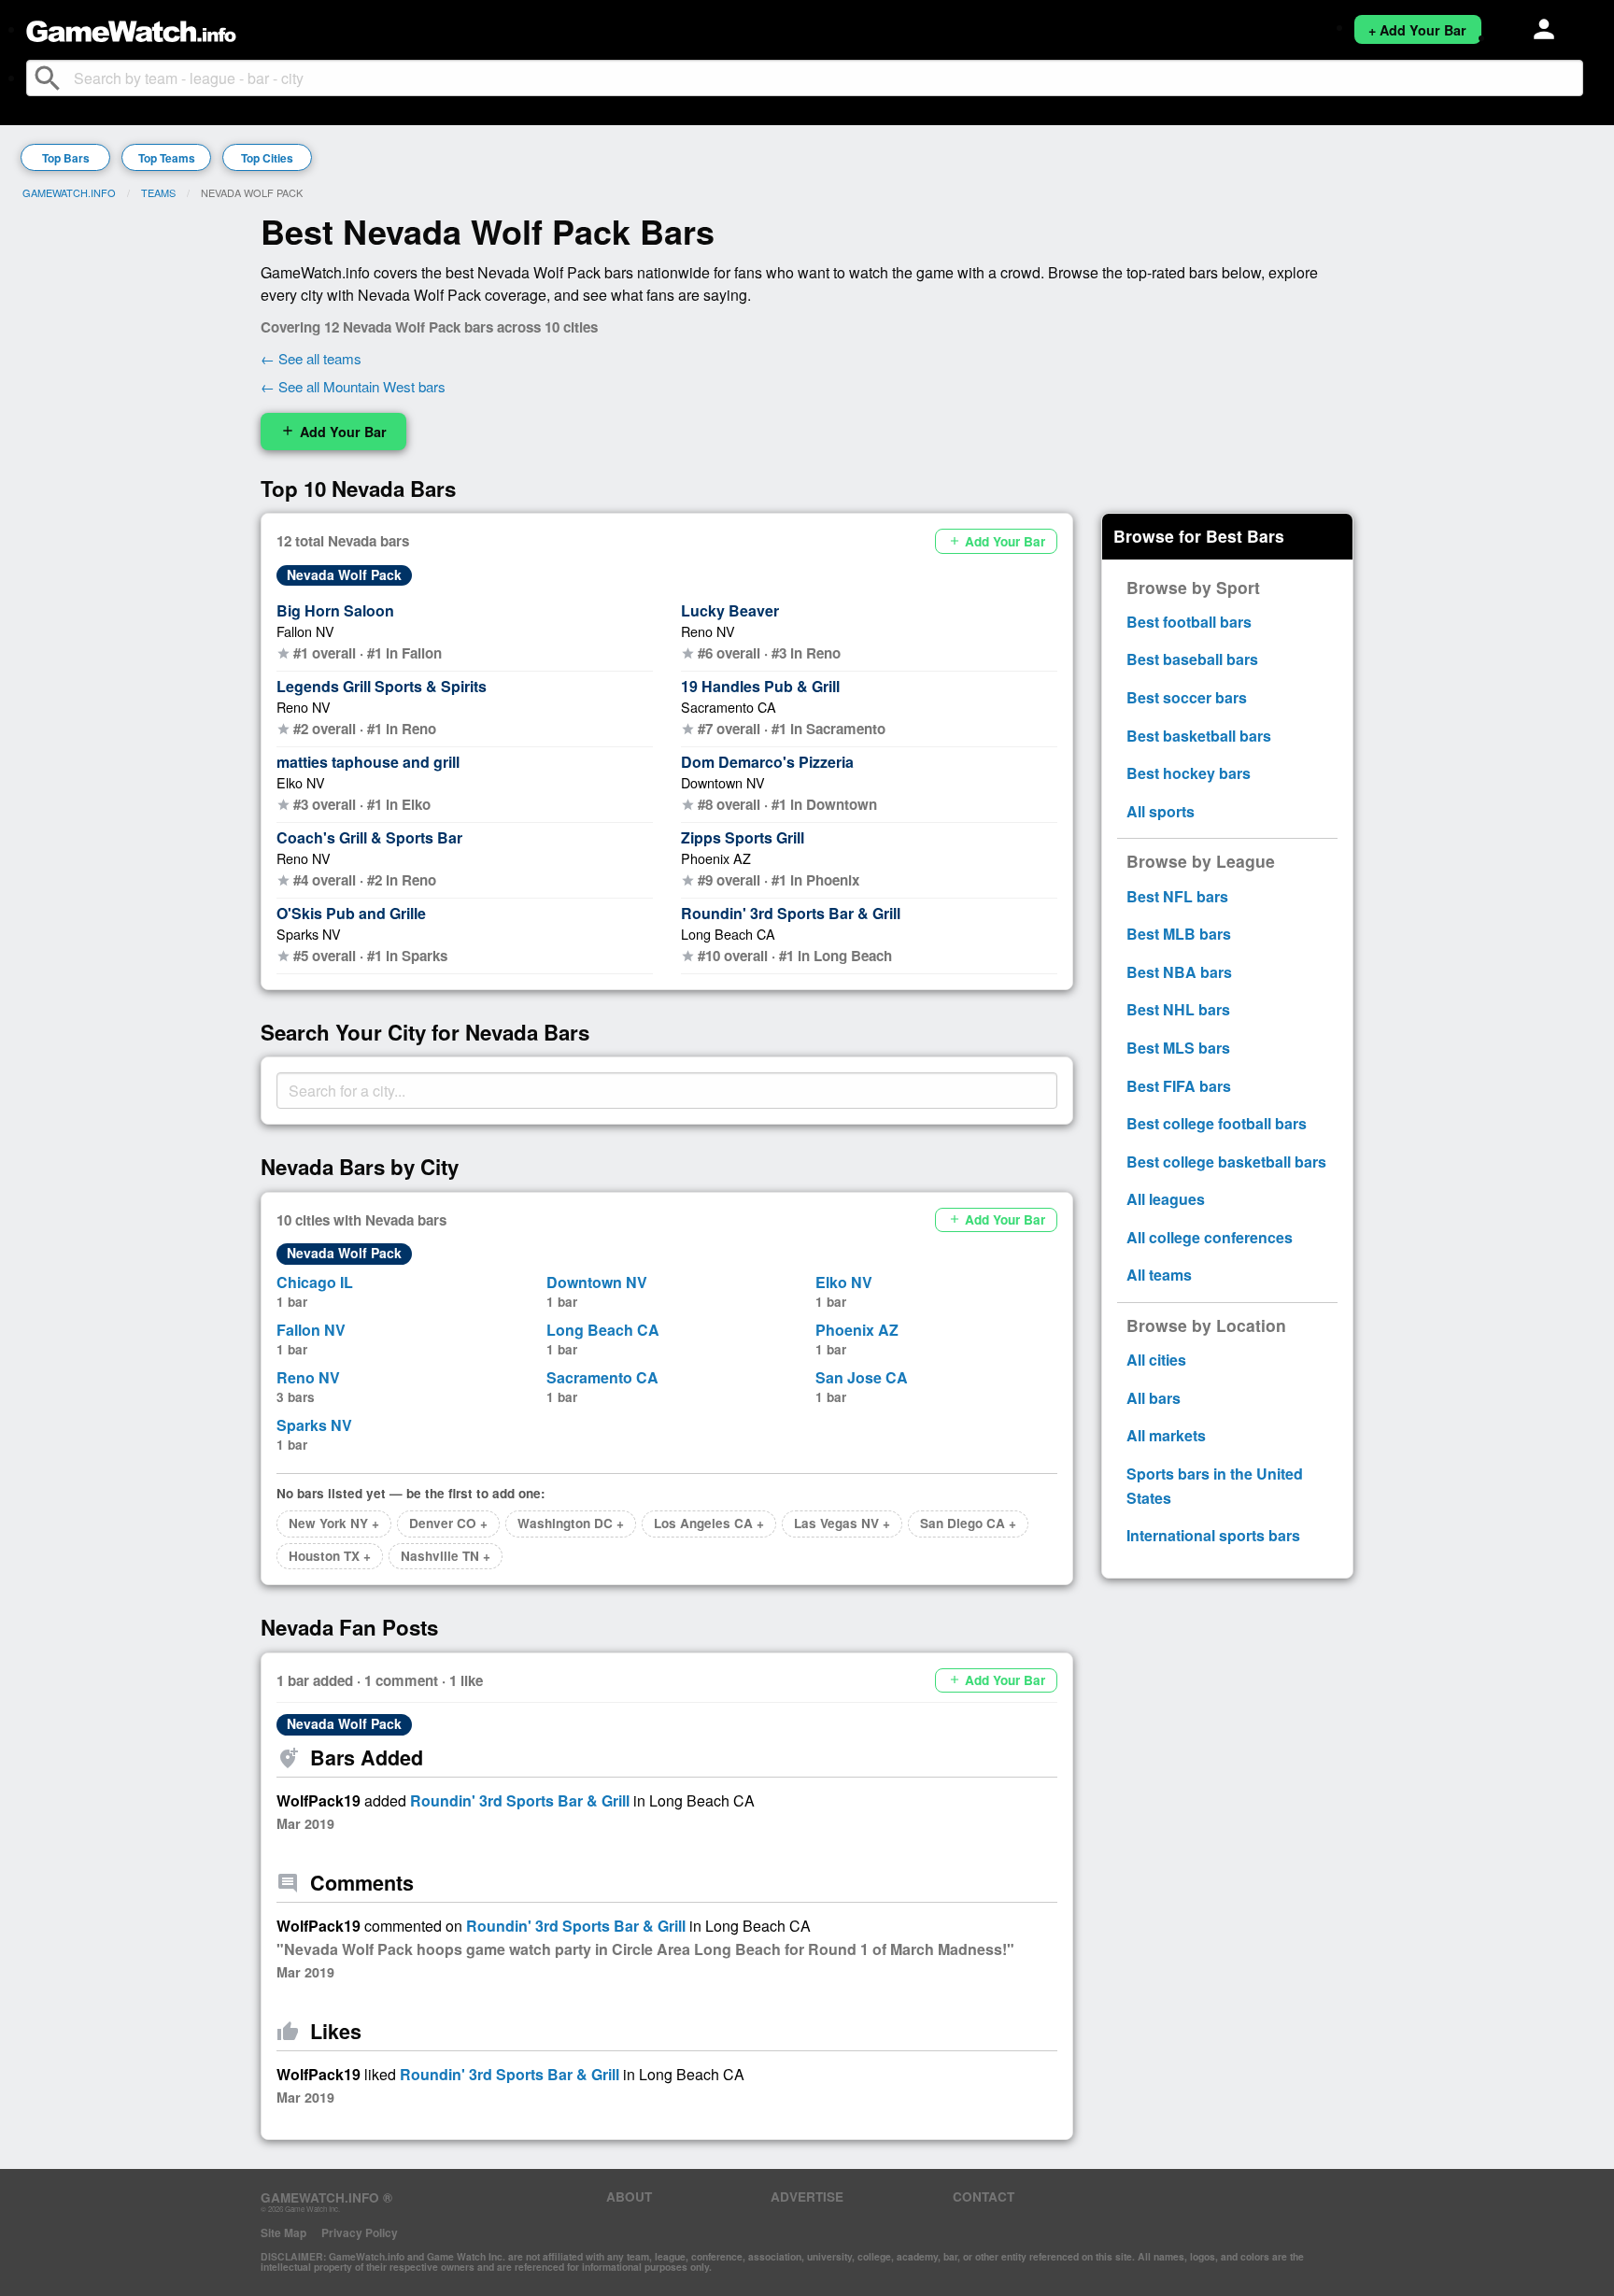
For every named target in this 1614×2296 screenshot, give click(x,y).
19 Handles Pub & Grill (760, 686)
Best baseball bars (1192, 659)
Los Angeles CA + (709, 1523)
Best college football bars (1217, 1123)
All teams (1159, 1275)
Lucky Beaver (730, 610)
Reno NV (304, 707)
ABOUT (629, 2197)
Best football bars (1189, 622)
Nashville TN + (446, 1556)
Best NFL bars (1177, 896)
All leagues (1166, 1199)
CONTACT (984, 2197)
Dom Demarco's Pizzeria (767, 762)
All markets (1166, 1435)
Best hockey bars (1189, 773)
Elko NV (301, 782)
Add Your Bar (333, 432)
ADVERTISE (807, 2197)
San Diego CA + (968, 1523)
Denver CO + (448, 1523)
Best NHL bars (1178, 1009)
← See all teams (311, 358)
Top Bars (66, 158)
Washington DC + (571, 1523)
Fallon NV (305, 631)
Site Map (283, 2232)
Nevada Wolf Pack (344, 574)
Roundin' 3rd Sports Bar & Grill (791, 913)
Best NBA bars (1179, 972)
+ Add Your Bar (1417, 30)
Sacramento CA (729, 707)
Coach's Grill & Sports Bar (369, 837)
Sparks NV (309, 934)
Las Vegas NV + (842, 1523)
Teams (158, 192)
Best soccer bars (1187, 697)
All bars (1154, 1398)
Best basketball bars (1199, 736)
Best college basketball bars (1226, 1162)
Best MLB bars (1179, 934)
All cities (1156, 1360)
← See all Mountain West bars (353, 386)
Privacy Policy (360, 2232)
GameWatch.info (69, 192)
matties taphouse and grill (368, 762)
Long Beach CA (728, 934)
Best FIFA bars (1179, 1086)
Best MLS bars (1178, 1048)
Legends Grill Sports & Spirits (382, 686)
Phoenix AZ (716, 858)
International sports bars (1213, 1535)
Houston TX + (330, 1556)
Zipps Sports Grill (743, 837)
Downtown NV (723, 782)
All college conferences (1210, 1237)
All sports (1161, 811)
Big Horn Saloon (335, 610)
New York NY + (334, 1523)
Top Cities (267, 158)
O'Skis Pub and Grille (351, 913)
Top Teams (167, 158)
